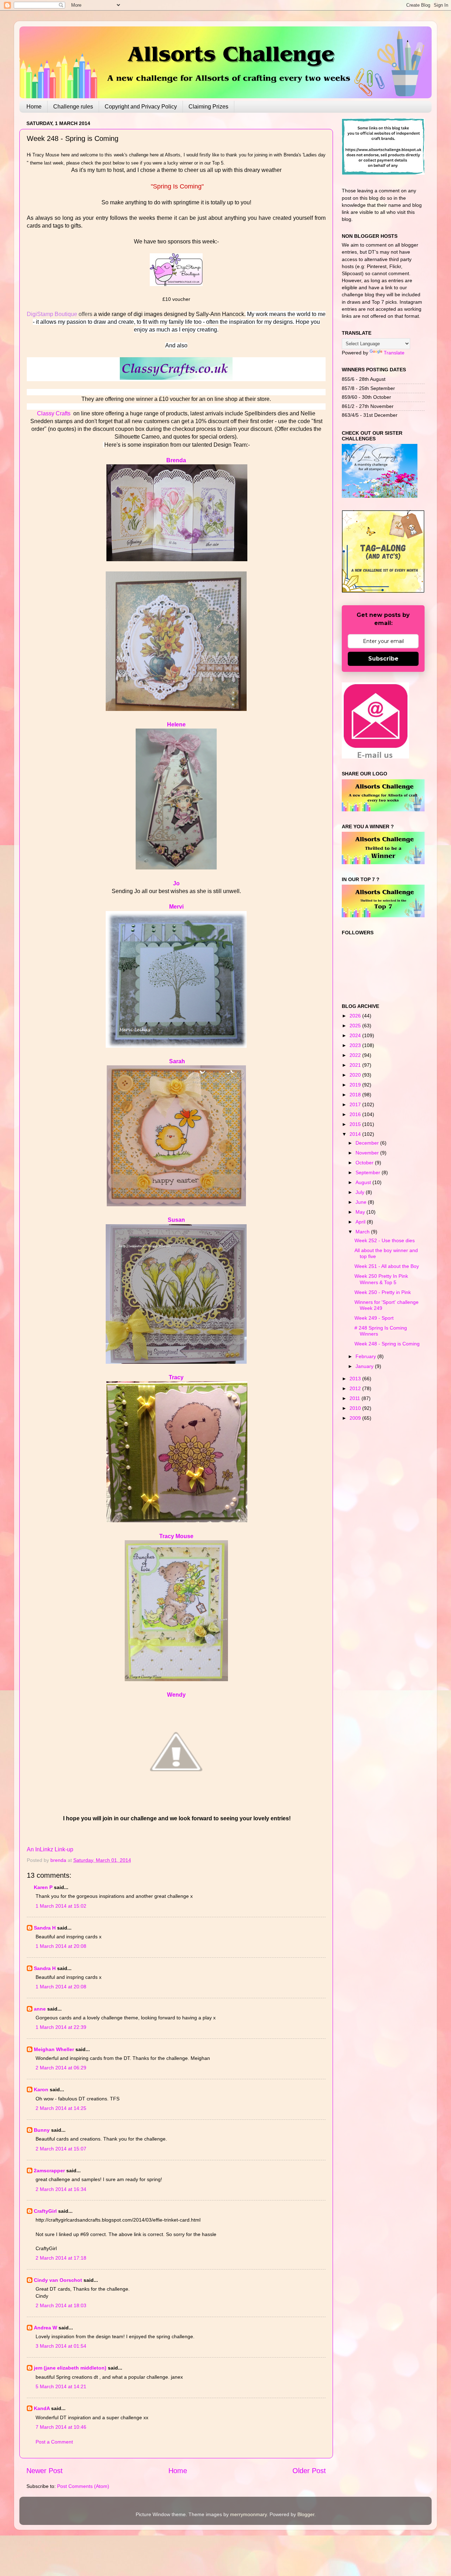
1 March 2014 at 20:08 (61, 1946)
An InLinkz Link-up (50, 1849)
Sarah (177, 1061)
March (363, 1232)
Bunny (42, 2130)
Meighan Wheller (54, 2049)
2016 (356, 1114)
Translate (394, 353)
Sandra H (45, 1928)
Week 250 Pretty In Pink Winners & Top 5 (381, 1279)
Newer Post (45, 2471)
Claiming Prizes (208, 107)
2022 (356, 1055)
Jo (176, 883)
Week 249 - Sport (374, 1318)
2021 (356, 1065)
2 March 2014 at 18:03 (61, 2305)
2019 (356, 1085)
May (361, 1212)
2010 (356, 1408)
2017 (356, 1104)
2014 (356, 1134)
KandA (42, 2408)
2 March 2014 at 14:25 (61, 2108)
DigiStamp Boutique (52, 314)
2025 (356, 1026)
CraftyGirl (45, 2211)
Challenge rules (73, 107)
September (369, 1172)
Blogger (306, 2514)
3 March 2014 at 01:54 (61, 2346)
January (365, 1366)
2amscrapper (49, 2171)
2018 (356, 1095)
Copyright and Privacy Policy (141, 107)
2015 (356, 1124)
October (365, 1163)
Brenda (176, 460)
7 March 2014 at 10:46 (61, 2427)
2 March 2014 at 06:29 (61, 2068)
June (362, 1202)
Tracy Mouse (176, 1536)
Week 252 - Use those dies (385, 1240)
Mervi (176, 907)
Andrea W (45, 2328)
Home (34, 107)
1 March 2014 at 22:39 (61, 2027)
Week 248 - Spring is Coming (387, 1344)
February (366, 1356)
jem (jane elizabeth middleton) (70, 2368)
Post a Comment (54, 2442)
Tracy (176, 1377)
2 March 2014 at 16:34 (61, 2189)
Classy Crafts (54, 413)
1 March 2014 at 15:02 (61, 1906)
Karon (41, 2089)
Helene (176, 724)
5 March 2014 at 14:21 (61, 2386)
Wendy (176, 1695)
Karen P (43, 1887)
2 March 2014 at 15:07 (61, 2149)
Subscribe (383, 659)
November (368, 1153)
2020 (356, 1075)
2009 (356, 1418)
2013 (356, 1379)
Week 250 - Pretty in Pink (383, 1292)
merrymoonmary (248, 2514)
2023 (356, 1045)
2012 (356, 1388)
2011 (356, 1398)
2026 (356, 1016)
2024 (356, 1035)
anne (40, 2009)
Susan (176, 1220)
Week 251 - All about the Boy (387, 1266)
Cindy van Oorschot (58, 2280)
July (361, 1192)
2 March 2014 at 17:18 (61, 2258)
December (368, 1143)
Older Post (309, 2471)
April (361, 1222)
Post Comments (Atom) (83, 2486)
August (364, 1182)
